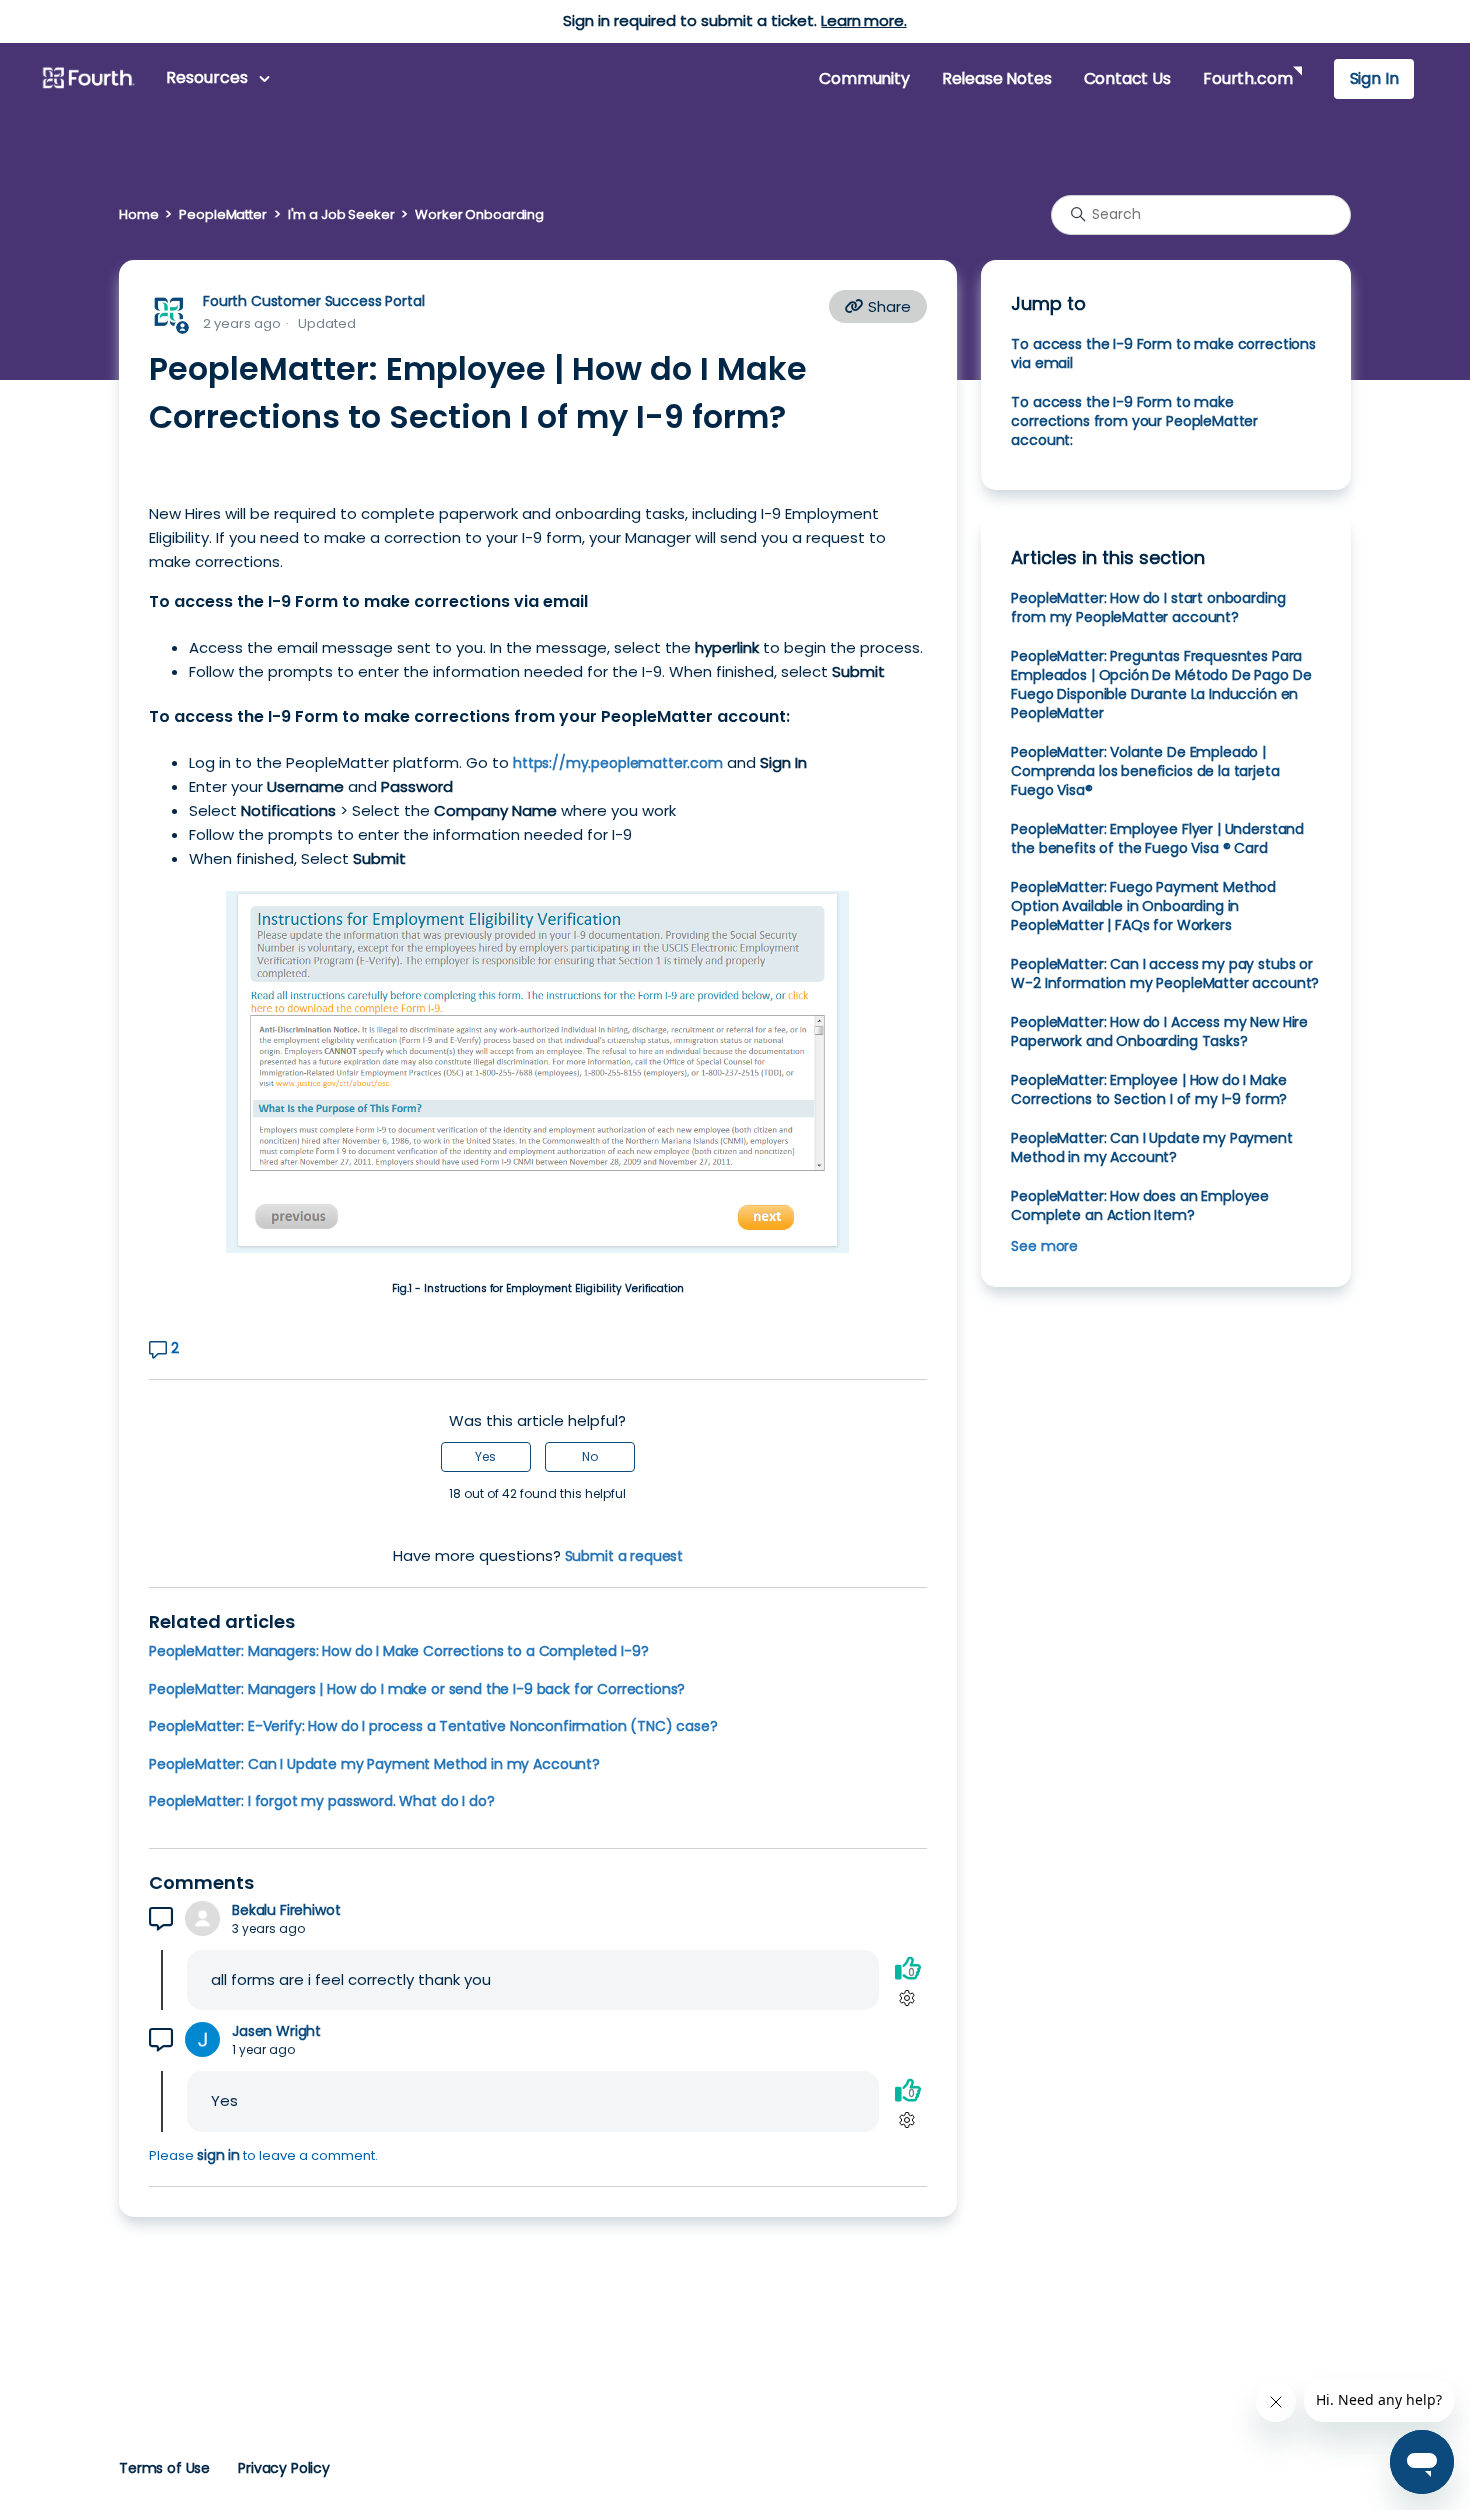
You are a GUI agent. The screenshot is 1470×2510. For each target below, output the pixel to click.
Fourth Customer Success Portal (313, 301)
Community (864, 78)
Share (887, 306)
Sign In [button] (1374, 78)
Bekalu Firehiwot (286, 1910)
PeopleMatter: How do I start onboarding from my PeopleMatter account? (1148, 607)
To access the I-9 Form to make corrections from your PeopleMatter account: (1134, 421)
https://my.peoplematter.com (618, 763)
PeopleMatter (222, 214)
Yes (485, 1456)
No (590, 1456)
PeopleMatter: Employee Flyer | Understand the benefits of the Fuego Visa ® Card (1157, 838)
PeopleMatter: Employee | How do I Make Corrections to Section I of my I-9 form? (1149, 1089)
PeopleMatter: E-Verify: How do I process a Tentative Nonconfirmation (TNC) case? (433, 1726)
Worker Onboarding (479, 214)
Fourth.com (1247, 78)
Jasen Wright (276, 2031)
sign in (218, 2155)
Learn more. (863, 20)
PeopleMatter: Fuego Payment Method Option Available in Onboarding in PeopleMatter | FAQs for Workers (1143, 906)
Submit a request (624, 1556)
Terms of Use (164, 2468)
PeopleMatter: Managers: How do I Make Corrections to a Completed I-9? (398, 1651)
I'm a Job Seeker (341, 214)
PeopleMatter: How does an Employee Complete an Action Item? (1140, 1205)
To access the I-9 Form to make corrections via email (1163, 353)
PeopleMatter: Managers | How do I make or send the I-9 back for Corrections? (417, 1689)
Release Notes (997, 78)
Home (138, 214)
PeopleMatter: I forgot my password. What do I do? (321, 1801)
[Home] (88, 79)
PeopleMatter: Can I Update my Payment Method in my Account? (374, 1764)
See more (1044, 1246)
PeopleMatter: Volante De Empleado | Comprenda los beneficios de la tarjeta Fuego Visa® (1145, 771)
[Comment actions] (907, 1998)
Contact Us (1127, 78)
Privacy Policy (284, 2468)
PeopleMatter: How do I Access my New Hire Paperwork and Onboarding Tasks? (1159, 1031)
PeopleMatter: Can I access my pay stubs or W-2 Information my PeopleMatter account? (1165, 973)
